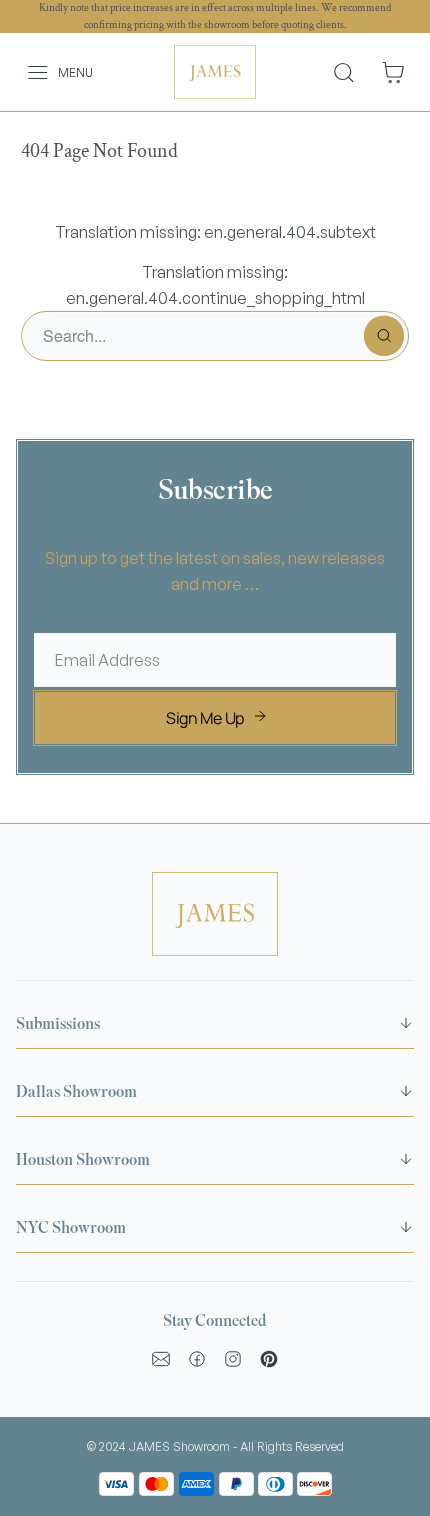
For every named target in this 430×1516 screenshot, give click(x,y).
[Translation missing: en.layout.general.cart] (393, 72)
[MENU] (26, 72)
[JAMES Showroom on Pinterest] (269, 1359)
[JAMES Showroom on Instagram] (233, 1359)
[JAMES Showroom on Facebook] (197, 1359)
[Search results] (351, 72)
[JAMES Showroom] (215, 72)
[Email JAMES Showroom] (161, 1359)
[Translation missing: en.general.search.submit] (384, 336)
